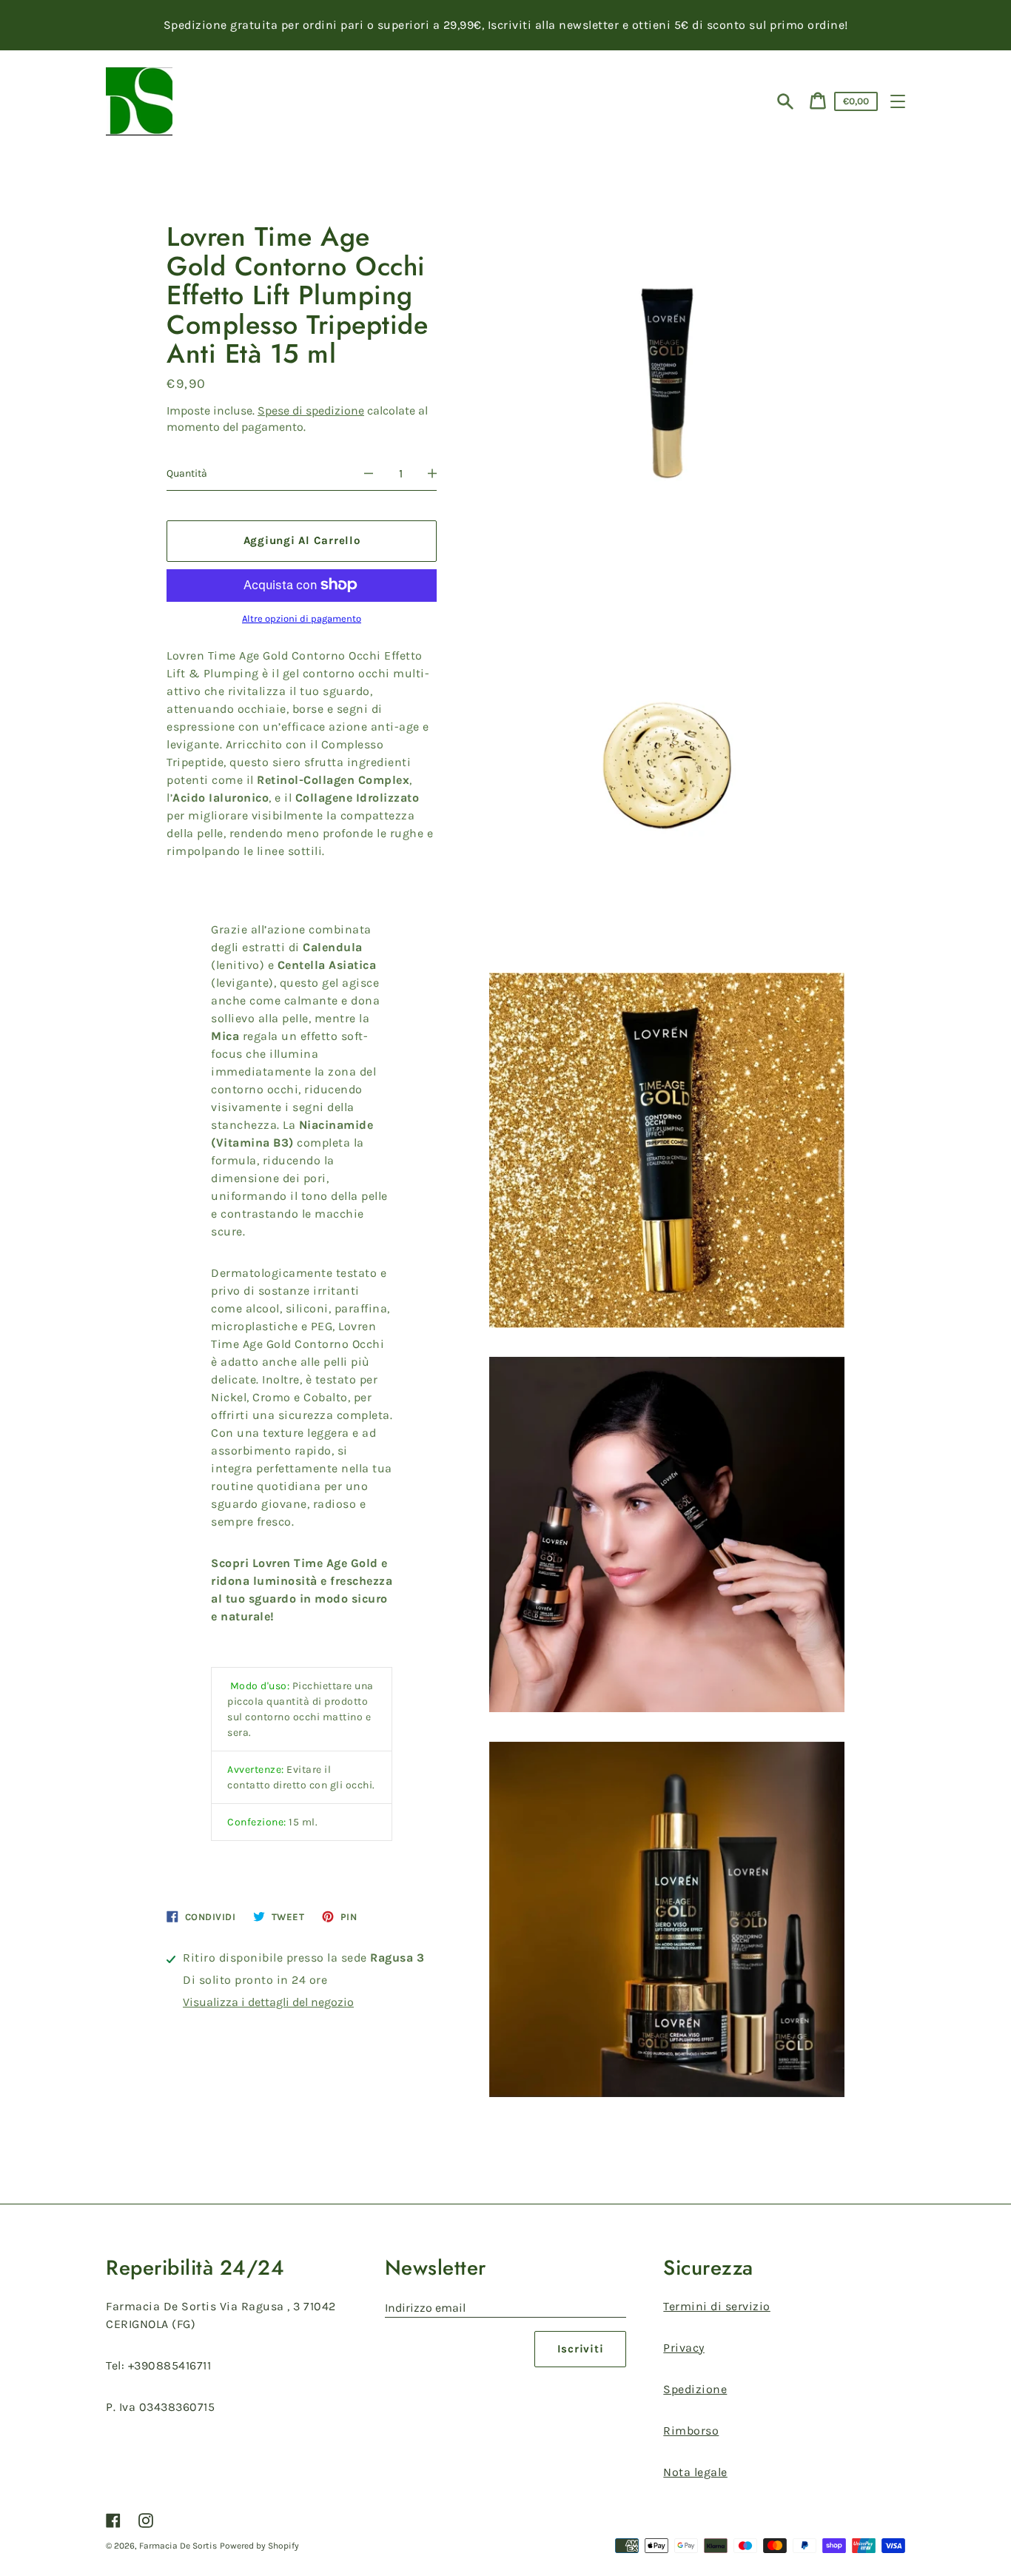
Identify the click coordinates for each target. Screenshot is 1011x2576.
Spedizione (695, 2389)
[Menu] (898, 101)
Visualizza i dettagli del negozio (268, 2001)
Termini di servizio (717, 2306)
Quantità (187, 473)
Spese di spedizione (311, 410)
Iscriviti (581, 2349)
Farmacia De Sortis (178, 2546)
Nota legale (695, 2472)
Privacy (684, 2348)
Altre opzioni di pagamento (302, 618)
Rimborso (691, 2431)
